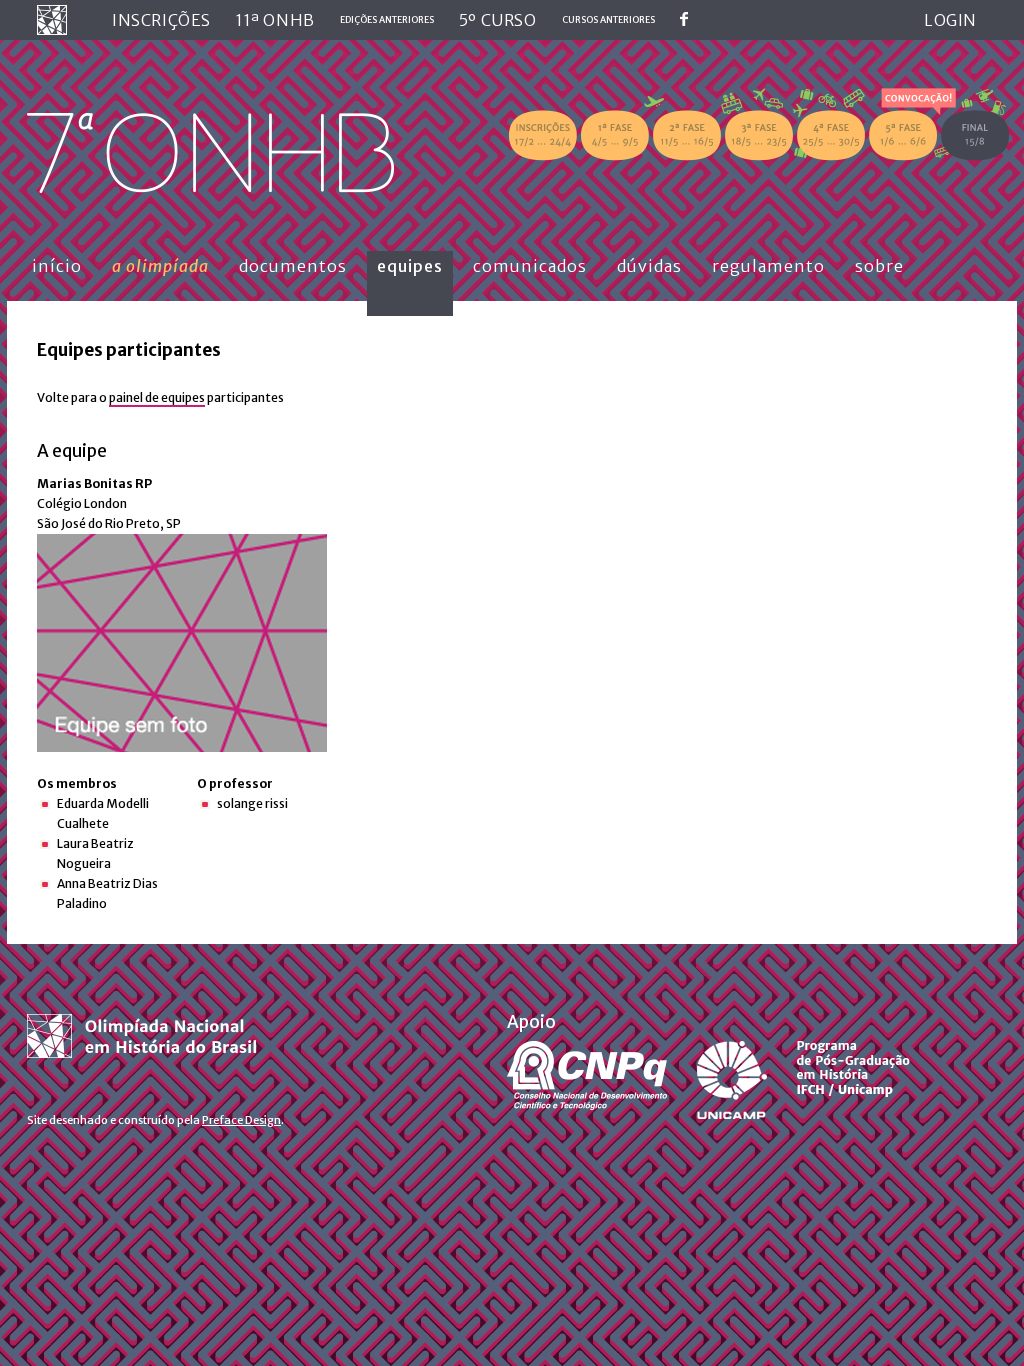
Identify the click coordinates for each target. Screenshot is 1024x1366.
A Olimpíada (160, 266)
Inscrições (161, 20)
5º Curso (498, 20)
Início (57, 266)
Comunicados (530, 266)
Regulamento (768, 266)
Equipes (410, 266)
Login (950, 20)
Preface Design (241, 1120)
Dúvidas (649, 266)
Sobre (879, 266)
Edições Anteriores (387, 19)
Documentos (293, 266)
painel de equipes (157, 397)
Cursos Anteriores (608, 19)
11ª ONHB (275, 20)
